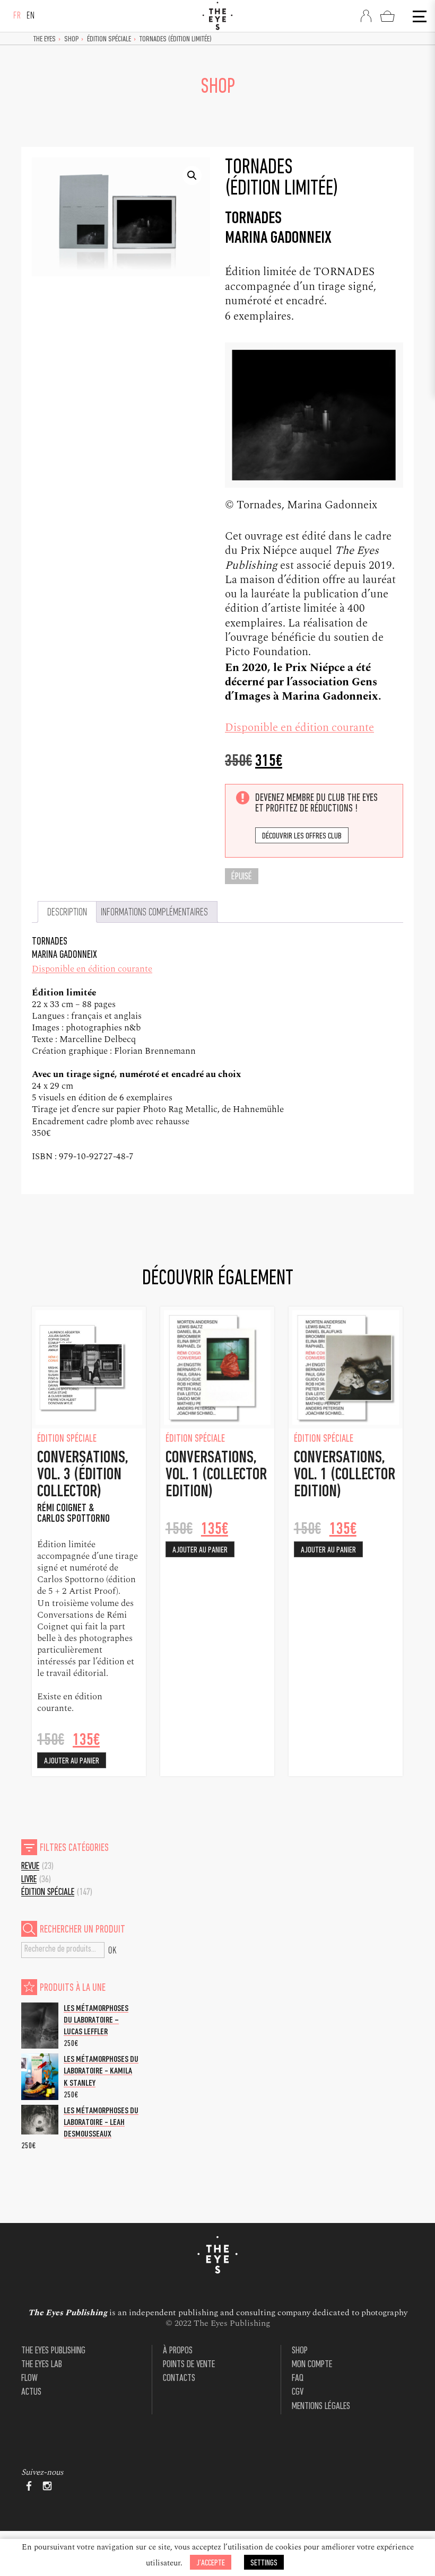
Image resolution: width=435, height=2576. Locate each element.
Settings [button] (264, 2563)
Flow (29, 2379)
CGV (298, 2392)
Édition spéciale (109, 39)
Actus (31, 2392)
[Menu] (419, 16)
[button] (192, 175)
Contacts (179, 2379)
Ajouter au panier (72, 1761)
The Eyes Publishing (53, 2351)
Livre (29, 1880)
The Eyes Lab (42, 2365)
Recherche (112, 1950)
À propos (178, 2351)
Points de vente (189, 2365)
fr (17, 16)
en (31, 16)
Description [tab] (67, 913)
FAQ (298, 2379)
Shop (71, 39)
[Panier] (387, 16)
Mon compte (312, 2365)
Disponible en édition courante (299, 728)
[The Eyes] (217, 16)
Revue (30, 1867)
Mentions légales (321, 2407)
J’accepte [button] (211, 2563)
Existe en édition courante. (70, 1702)
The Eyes (45, 39)
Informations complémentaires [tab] (154, 913)
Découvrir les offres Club (302, 836)
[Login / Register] (366, 16)
